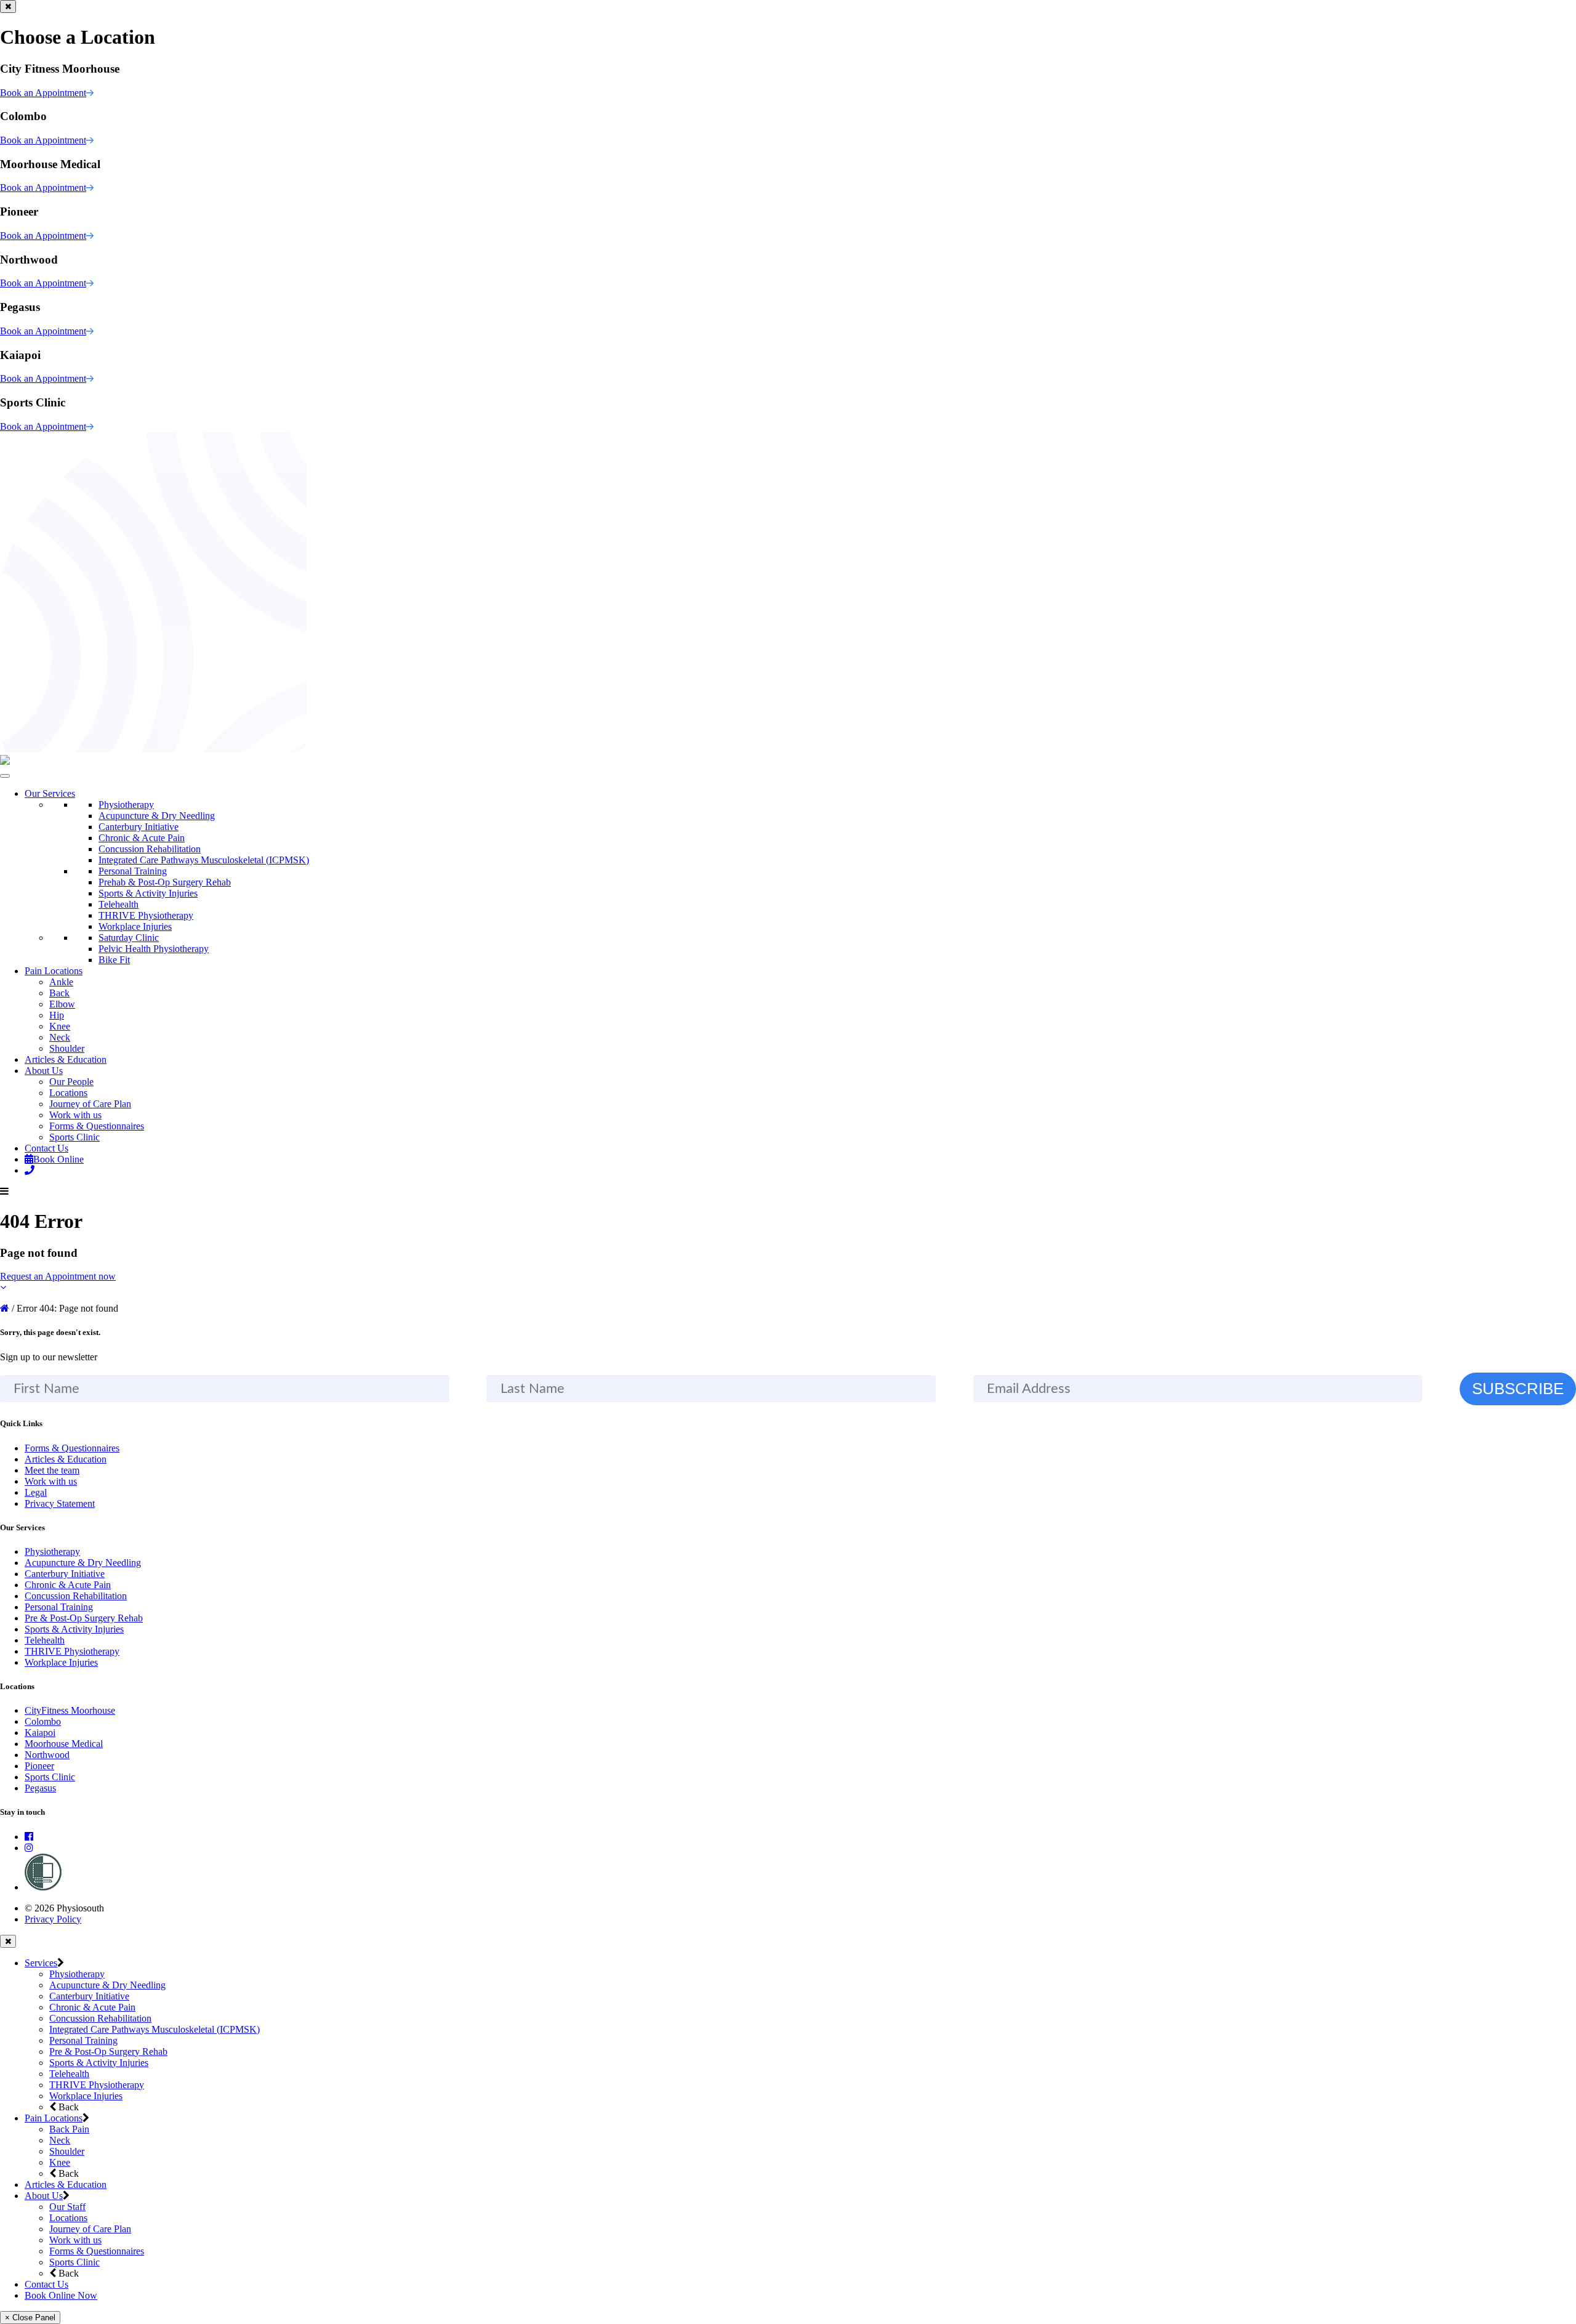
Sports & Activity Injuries (148, 893)
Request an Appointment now (58, 1276)
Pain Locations (54, 971)
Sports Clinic (74, 1137)
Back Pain (69, 2129)
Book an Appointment (43, 93)
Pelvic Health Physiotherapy (154, 949)
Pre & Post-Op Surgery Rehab (84, 1618)
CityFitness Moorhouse (70, 1710)
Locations (68, 1093)
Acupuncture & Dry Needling (157, 816)
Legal (36, 1492)
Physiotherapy (126, 805)
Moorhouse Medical (64, 1744)
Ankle (61, 982)
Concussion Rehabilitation (150, 849)
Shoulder (67, 1048)
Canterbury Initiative (139, 827)
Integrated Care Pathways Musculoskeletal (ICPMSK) (204, 860)
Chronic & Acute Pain (142, 838)
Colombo (43, 1721)
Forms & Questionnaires (97, 1126)
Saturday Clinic (129, 938)
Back (59, 993)
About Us (44, 1071)
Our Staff (67, 2207)
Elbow (62, 1004)
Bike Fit (114, 960)
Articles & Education (66, 1059)
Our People (71, 1082)
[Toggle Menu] (5, 776)
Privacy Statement (60, 1503)
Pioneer (39, 1766)
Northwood (47, 1755)
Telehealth (119, 904)
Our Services (50, 793)
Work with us (75, 1115)
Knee (60, 1026)
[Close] (8, 6)
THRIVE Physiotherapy (146, 915)
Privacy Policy (53, 1919)
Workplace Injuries (135, 926)
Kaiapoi (40, 1733)
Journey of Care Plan (90, 1104)
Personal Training (133, 871)
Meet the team (52, 1470)
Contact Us (46, 1148)
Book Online (58, 1159)
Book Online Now (61, 2295)
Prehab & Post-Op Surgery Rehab (165, 882)
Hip (57, 1015)
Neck (60, 1037)
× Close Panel (30, 2318)
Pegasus (40, 1788)
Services (41, 1963)
